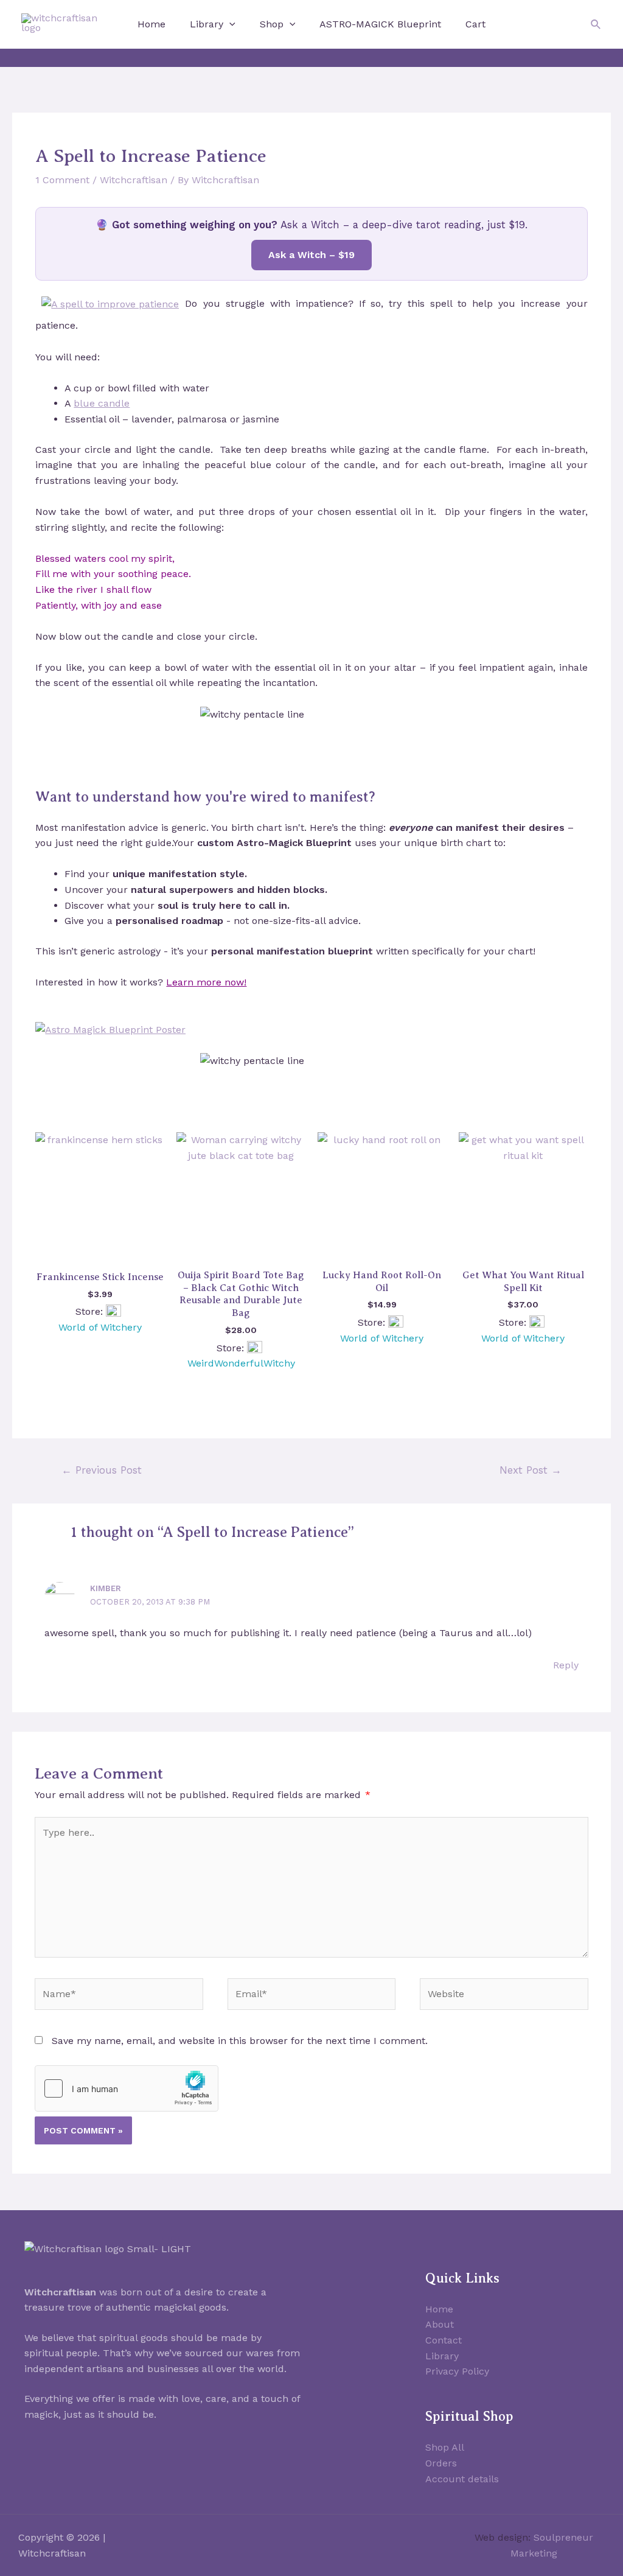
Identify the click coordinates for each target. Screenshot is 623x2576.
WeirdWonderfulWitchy (241, 1363)
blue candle (102, 403)
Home (151, 24)
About (440, 2324)
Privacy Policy (457, 2371)
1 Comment (62, 180)
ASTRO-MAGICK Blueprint (380, 24)
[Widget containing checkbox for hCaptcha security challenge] (127, 2088)
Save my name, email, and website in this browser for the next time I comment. (240, 2041)
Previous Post (102, 1470)
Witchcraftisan (134, 180)
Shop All (445, 2447)
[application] (229, 24)
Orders (441, 2463)
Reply (566, 1665)
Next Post (531, 1470)
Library (207, 24)
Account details (462, 2479)
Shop (272, 24)
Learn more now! (206, 982)
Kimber (106, 1588)
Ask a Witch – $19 (311, 255)
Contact (444, 2340)
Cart (475, 24)
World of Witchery (100, 1327)
